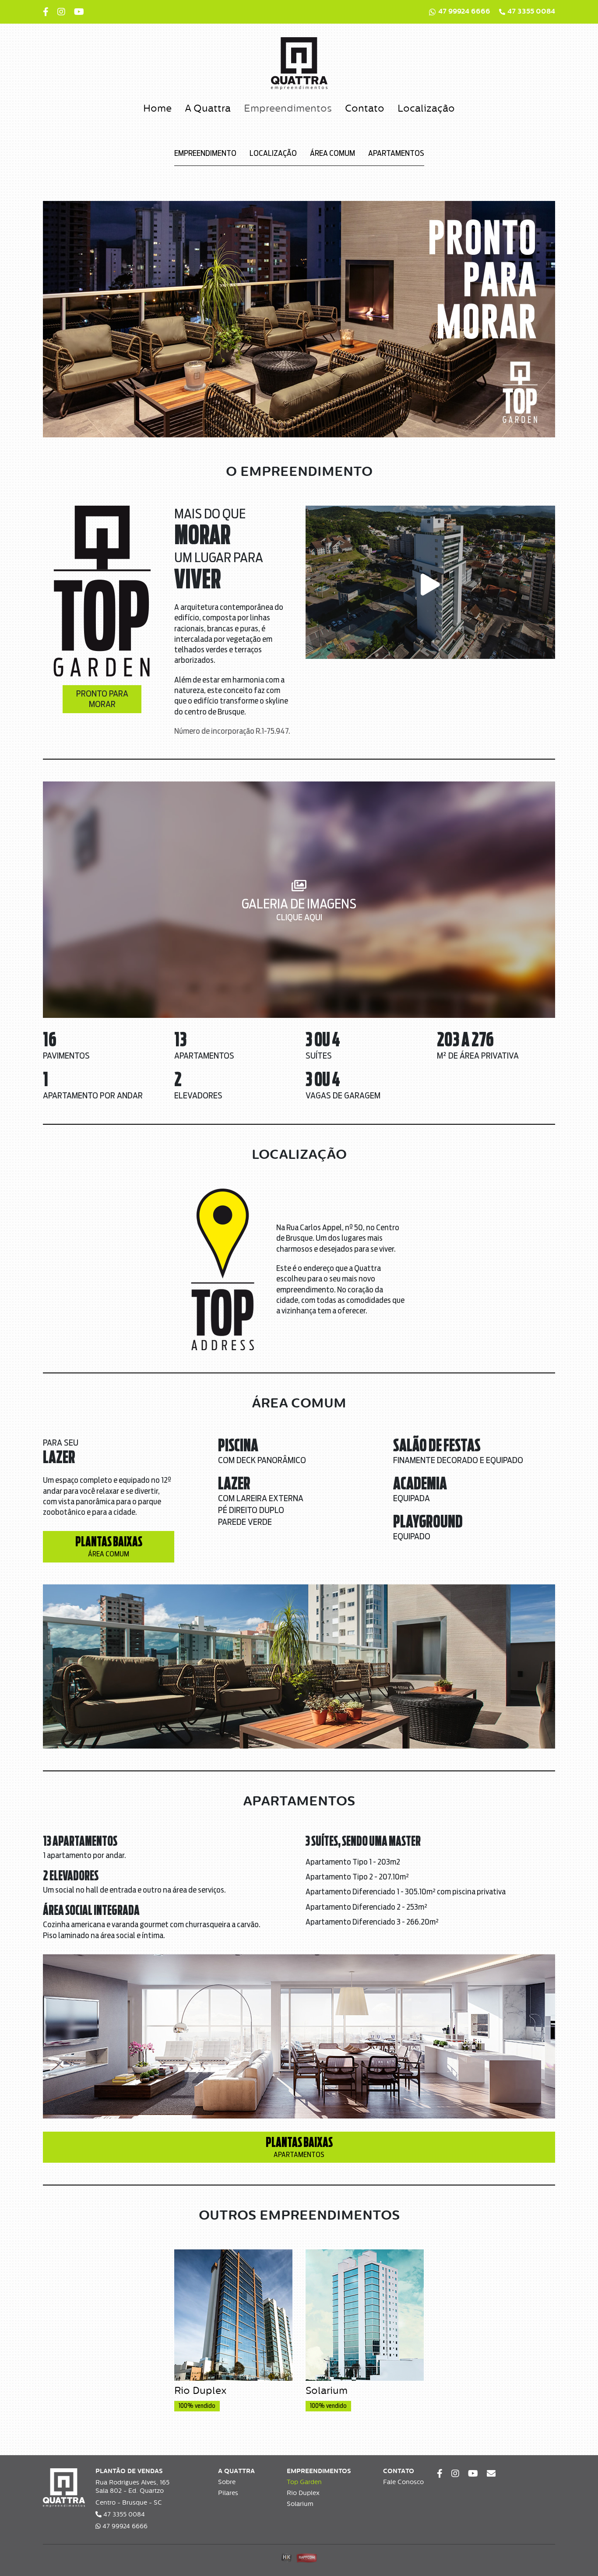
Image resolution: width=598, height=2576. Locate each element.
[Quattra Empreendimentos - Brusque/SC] (299, 63)
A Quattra (208, 109)
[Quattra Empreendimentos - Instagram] (61, 12)
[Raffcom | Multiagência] (307, 2558)
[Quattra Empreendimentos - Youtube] (79, 12)
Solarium (300, 2504)
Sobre (227, 2482)
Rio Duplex (303, 2493)
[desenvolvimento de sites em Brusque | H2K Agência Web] (287, 2558)
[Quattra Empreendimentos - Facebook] (46, 12)
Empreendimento (205, 154)
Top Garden (304, 2482)
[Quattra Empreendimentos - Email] (491, 2474)
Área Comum (332, 154)
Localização (426, 109)
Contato (365, 109)
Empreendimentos (288, 109)
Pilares (228, 2493)
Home (157, 109)
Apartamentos (396, 154)
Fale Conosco (403, 2482)
